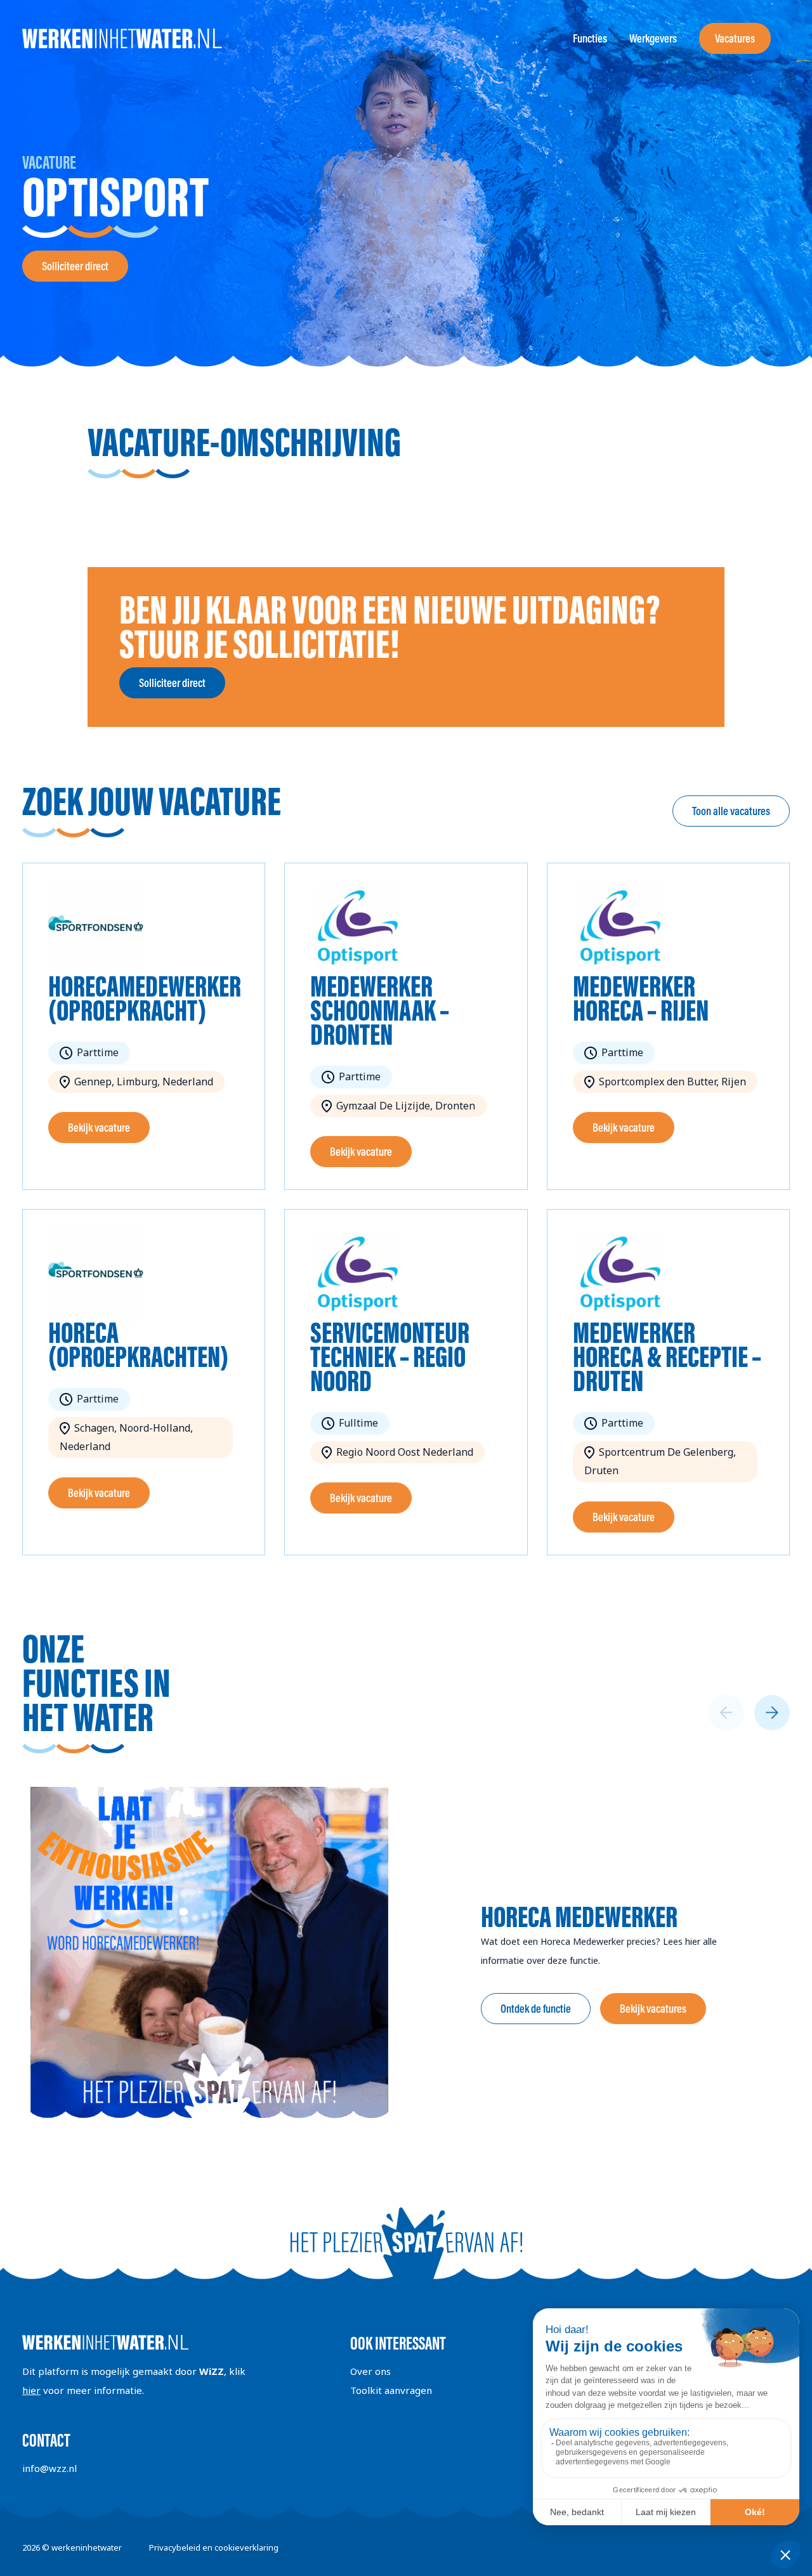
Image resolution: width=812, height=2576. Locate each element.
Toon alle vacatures (731, 811)
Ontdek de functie (536, 2009)
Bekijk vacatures (653, 2009)
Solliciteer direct (75, 266)
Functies (590, 38)
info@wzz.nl (49, 2468)
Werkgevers (653, 38)
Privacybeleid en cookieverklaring (214, 2547)
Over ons (370, 2371)
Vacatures (735, 38)
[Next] (772, 1713)
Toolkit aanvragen (391, 2390)
